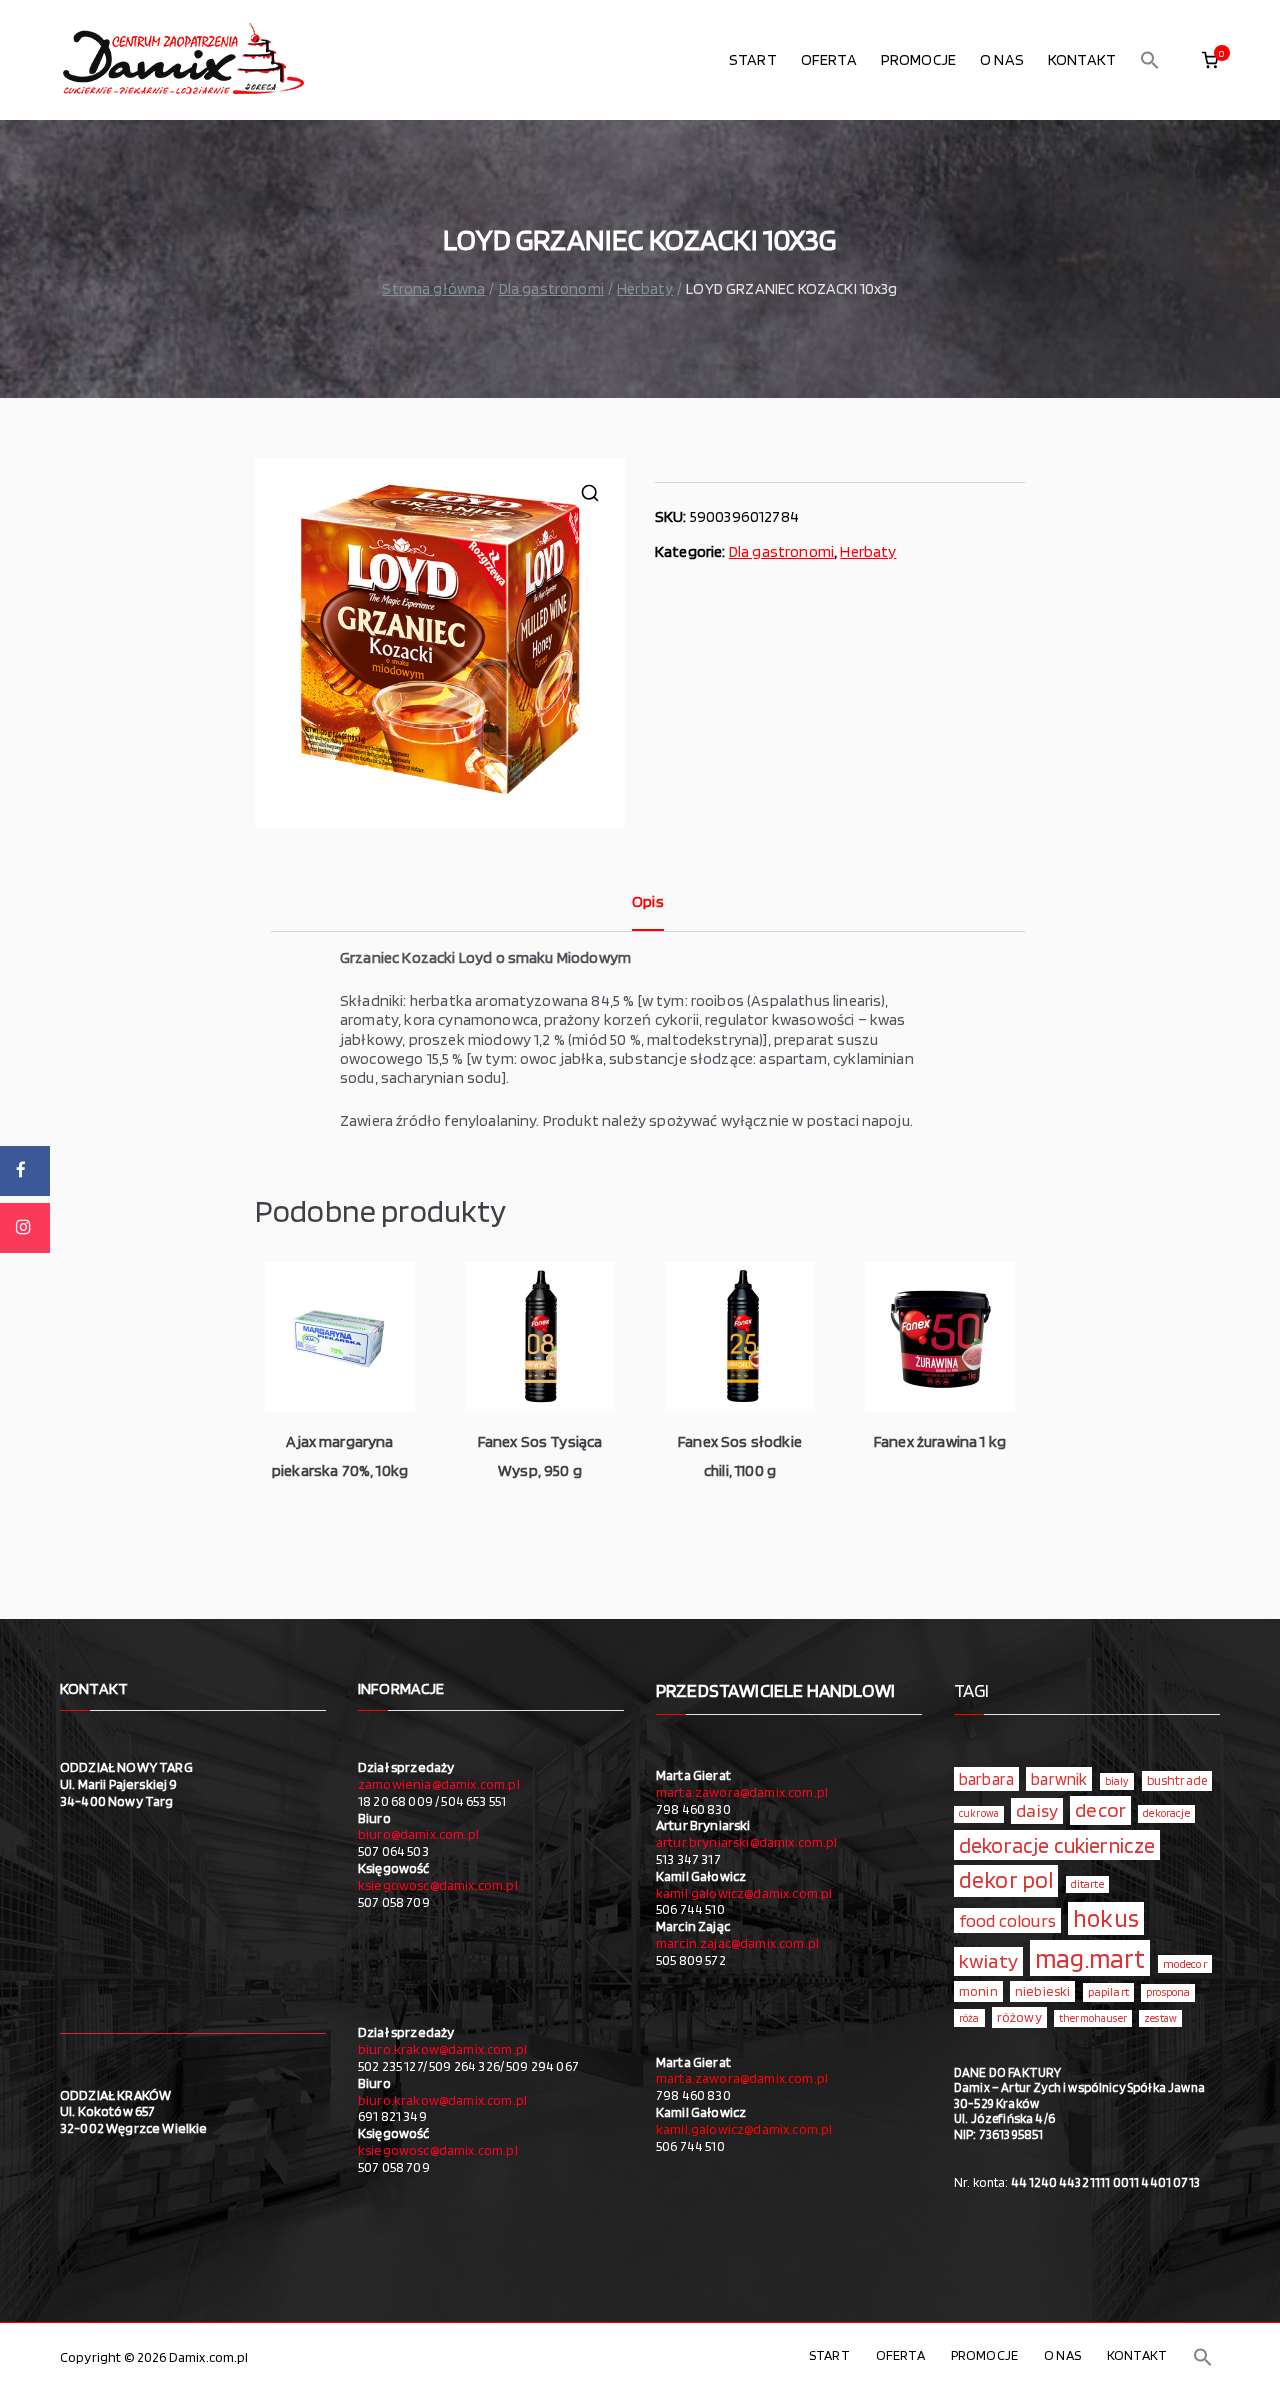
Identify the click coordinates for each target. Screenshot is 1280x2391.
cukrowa (979, 1813)
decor (1100, 1809)
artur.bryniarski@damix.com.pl (747, 1842)
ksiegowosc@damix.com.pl (438, 1885)
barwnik (1059, 1779)
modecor (1185, 1964)
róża (969, 2018)
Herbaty (645, 288)
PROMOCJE (918, 59)
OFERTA (829, 59)
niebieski (1042, 1991)
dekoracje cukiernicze (1057, 1845)
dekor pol (1006, 1880)
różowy (1019, 2017)
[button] (1150, 60)
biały (1117, 1781)
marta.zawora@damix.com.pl (742, 1792)
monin (978, 1991)
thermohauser (1093, 2018)
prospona (1168, 1992)
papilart (1108, 1991)
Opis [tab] (648, 901)
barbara (986, 1779)
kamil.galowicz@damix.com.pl (744, 1893)
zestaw (1160, 2018)
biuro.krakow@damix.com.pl (442, 2049)
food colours (1007, 1920)
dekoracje (1166, 1813)
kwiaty (988, 1960)
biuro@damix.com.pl (418, 1834)
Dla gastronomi (551, 288)
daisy (1037, 1810)
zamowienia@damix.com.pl (439, 1784)
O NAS (1002, 59)
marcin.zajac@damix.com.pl (737, 1943)
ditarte (1087, 1884)
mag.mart (1090, 1958)
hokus (1106, 1918)
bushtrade (1177, 1780)
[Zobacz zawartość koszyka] (1210, 60)
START (753, 59)
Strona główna (433, 288)
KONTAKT (1082, 59)
